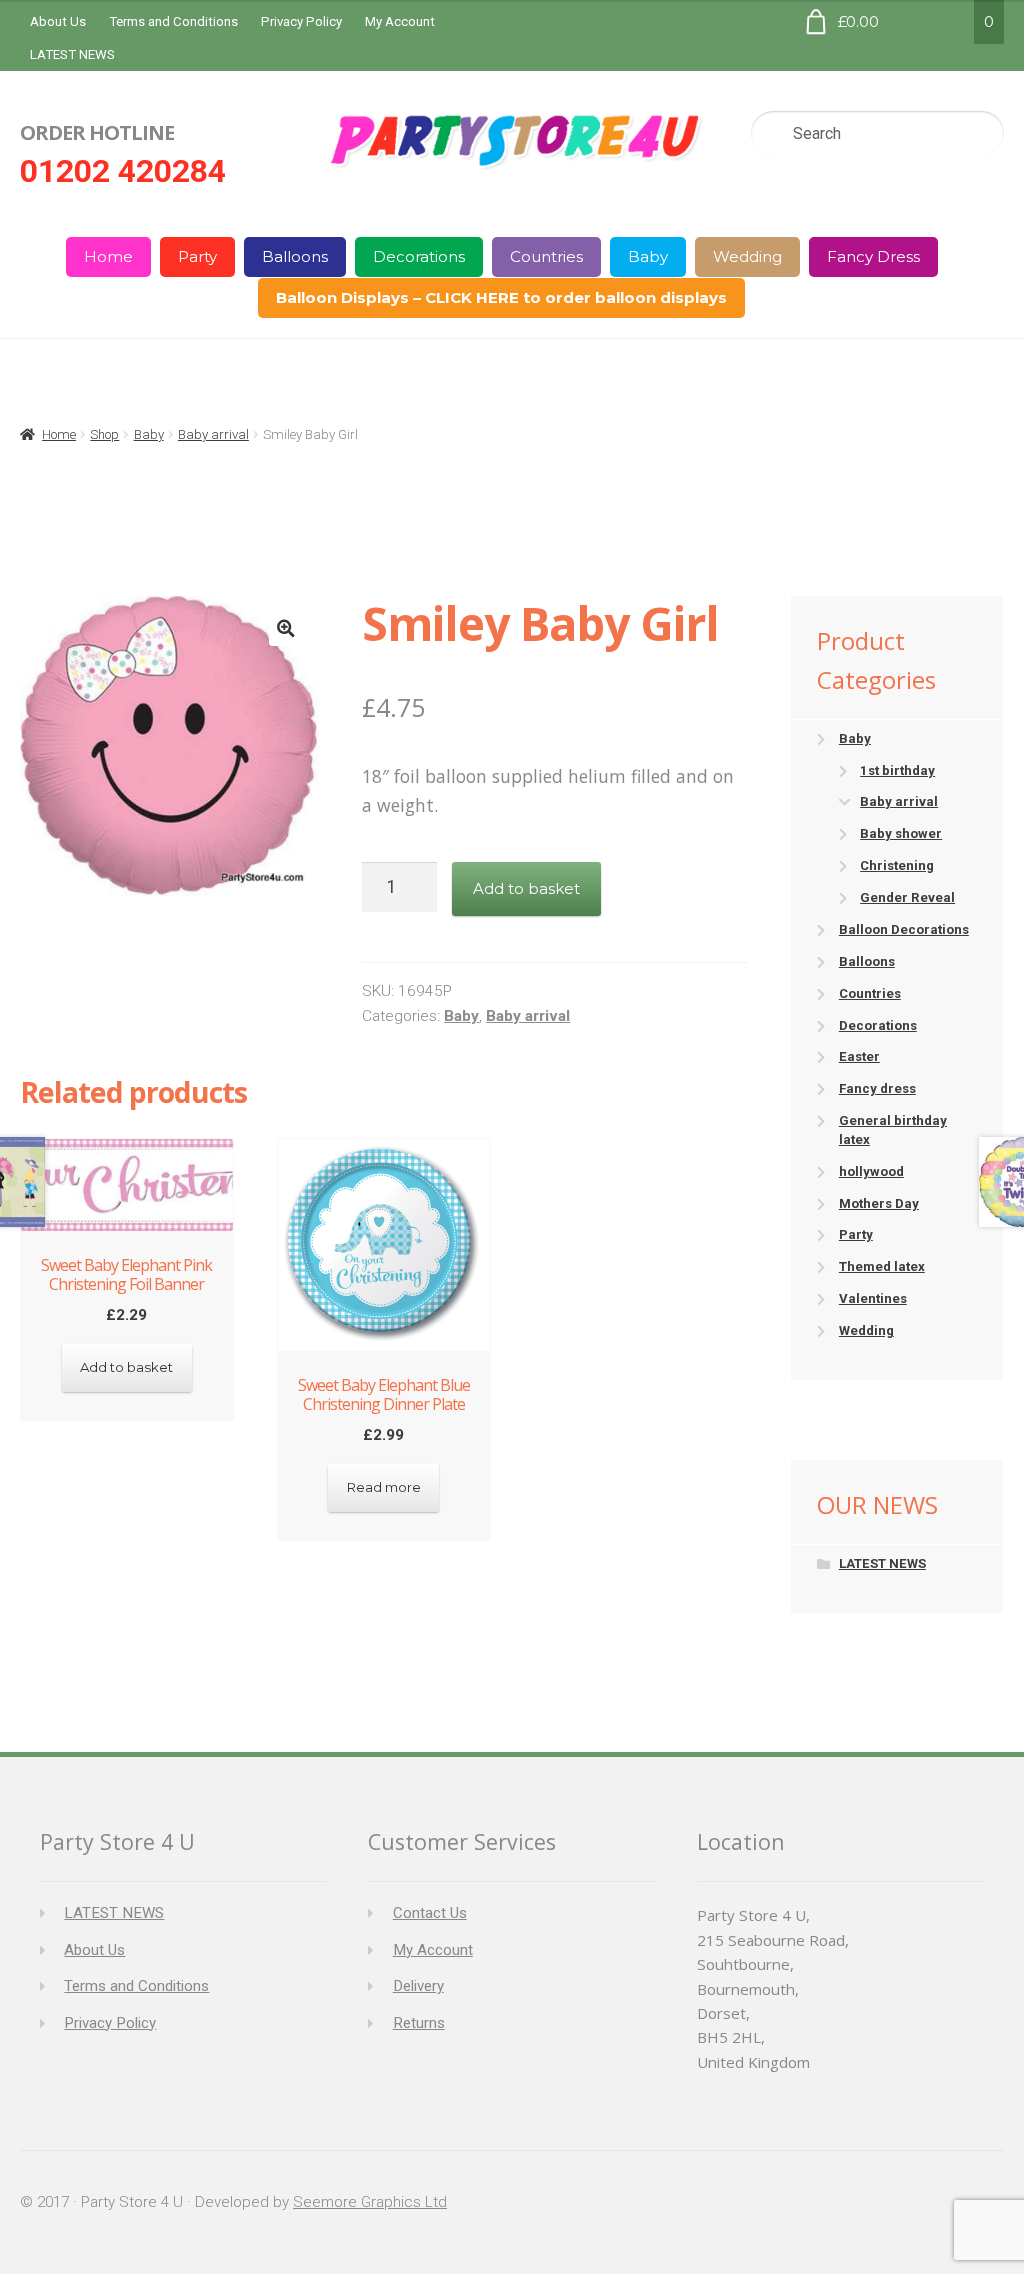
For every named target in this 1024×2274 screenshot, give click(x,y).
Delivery (418, 1986)
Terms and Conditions (173, 21)
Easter (859, 1056)
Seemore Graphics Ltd (370, 2202)
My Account (400, 21)
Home (108, 256)
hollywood (871, 1171)
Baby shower (901, 833)
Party (197, 256)
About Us (58, 21)
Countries (546, 256)
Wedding (747, 256)
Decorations (419, 256)
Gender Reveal (907, 897)
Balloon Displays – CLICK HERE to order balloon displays (501, 297)
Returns (419, 2023)
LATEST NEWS (72, 54)
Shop (104, 434)
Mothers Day (879, 1203)
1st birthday (897, 770)
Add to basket (526, 888)
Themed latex (882, 1266)
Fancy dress (877, 1088)
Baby (648, 256)
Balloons (295, 256)
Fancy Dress (873, 256)
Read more (384, 1487)
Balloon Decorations (904, 929)
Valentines (873, 1298)
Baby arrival (213, 434)
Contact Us (430, 1913)
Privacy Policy (301, 21)
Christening (897, 865)
